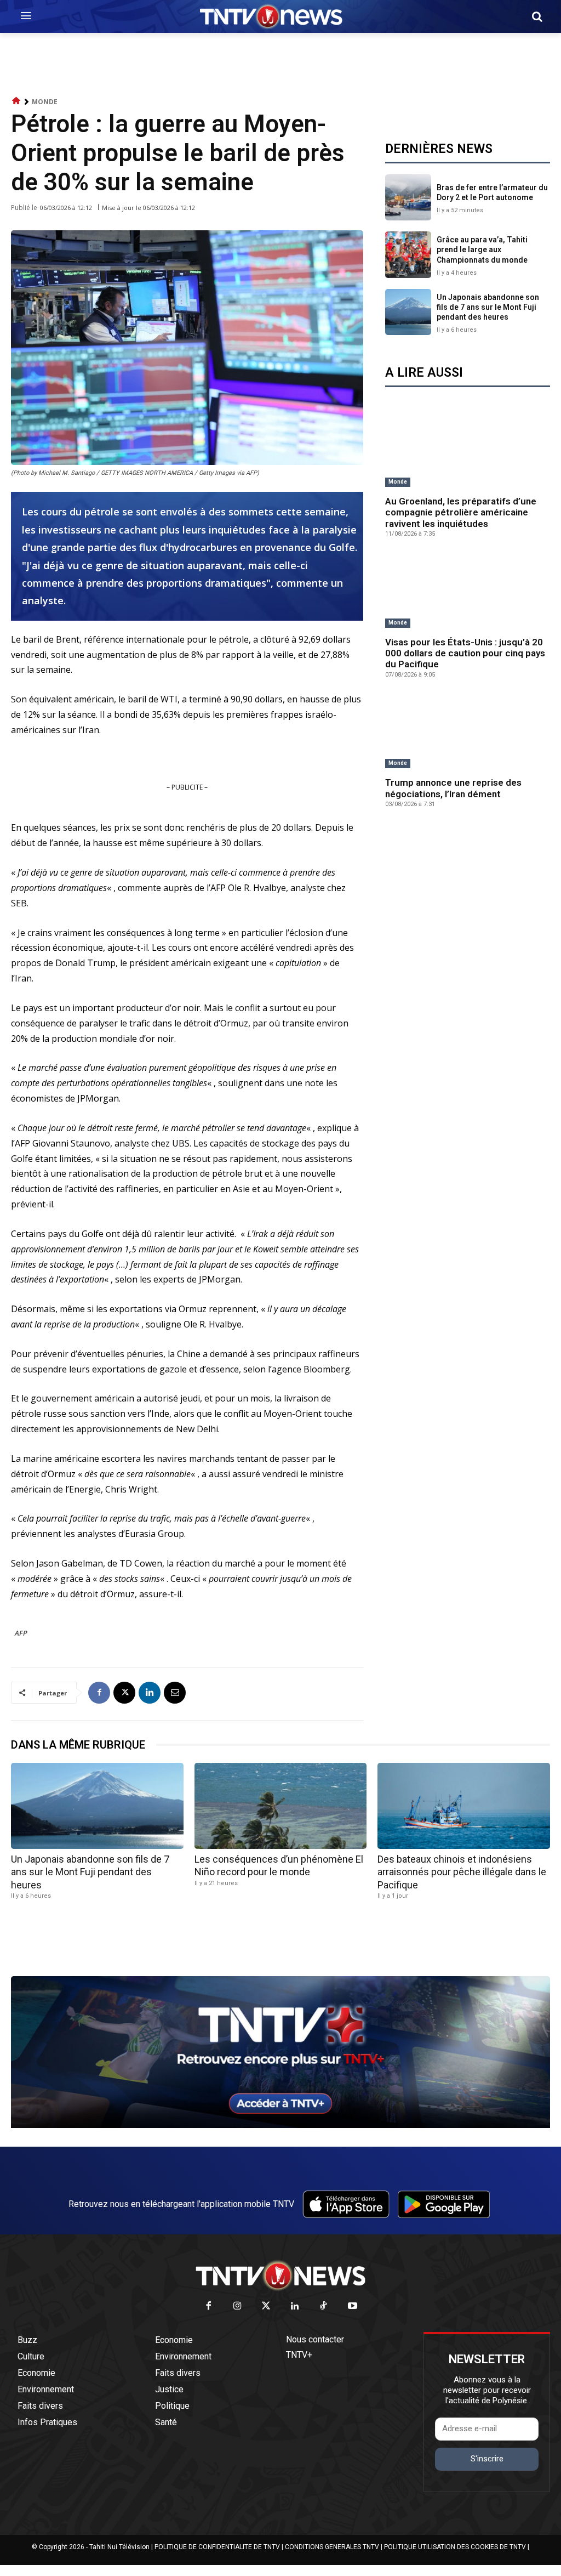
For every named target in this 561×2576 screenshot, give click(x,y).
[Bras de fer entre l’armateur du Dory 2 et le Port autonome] (408, 197)
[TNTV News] (280, 2276)
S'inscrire (487, 2459)
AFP (21, 1633)
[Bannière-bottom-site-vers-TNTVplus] (280, 2125)
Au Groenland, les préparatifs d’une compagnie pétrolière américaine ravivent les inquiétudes (461, 512)
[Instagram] (237, 2307)
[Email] (175, 1693)
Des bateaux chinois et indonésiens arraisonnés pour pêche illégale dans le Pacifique (462, 1872)
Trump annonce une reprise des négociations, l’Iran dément (453, 788)
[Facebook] (99, 1693)
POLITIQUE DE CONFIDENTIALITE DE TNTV (217, 2547)
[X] (124, 1693)
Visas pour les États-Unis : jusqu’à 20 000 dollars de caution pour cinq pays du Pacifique (465, 653)
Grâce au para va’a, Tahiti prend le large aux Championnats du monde (482, 249)
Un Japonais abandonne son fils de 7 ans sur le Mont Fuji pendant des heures (488, 307)
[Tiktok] (324, 2307)
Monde (45, 102)
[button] (537, 16)
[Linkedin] (150, 1693)
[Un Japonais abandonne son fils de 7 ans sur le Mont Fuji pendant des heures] (408, 312)
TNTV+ (299, 2355)
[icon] (16, 101)
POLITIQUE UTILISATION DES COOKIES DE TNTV (455, 2547)
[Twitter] (267, 2307)
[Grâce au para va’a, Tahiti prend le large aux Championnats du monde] (408, 254)
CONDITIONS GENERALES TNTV (332, 2547)
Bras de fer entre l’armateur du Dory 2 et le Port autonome (492, 192)
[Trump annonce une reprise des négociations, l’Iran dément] (468, 732)
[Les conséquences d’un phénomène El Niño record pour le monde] (281, 1806)
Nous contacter (315, 2339)
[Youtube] (353, 2307)
